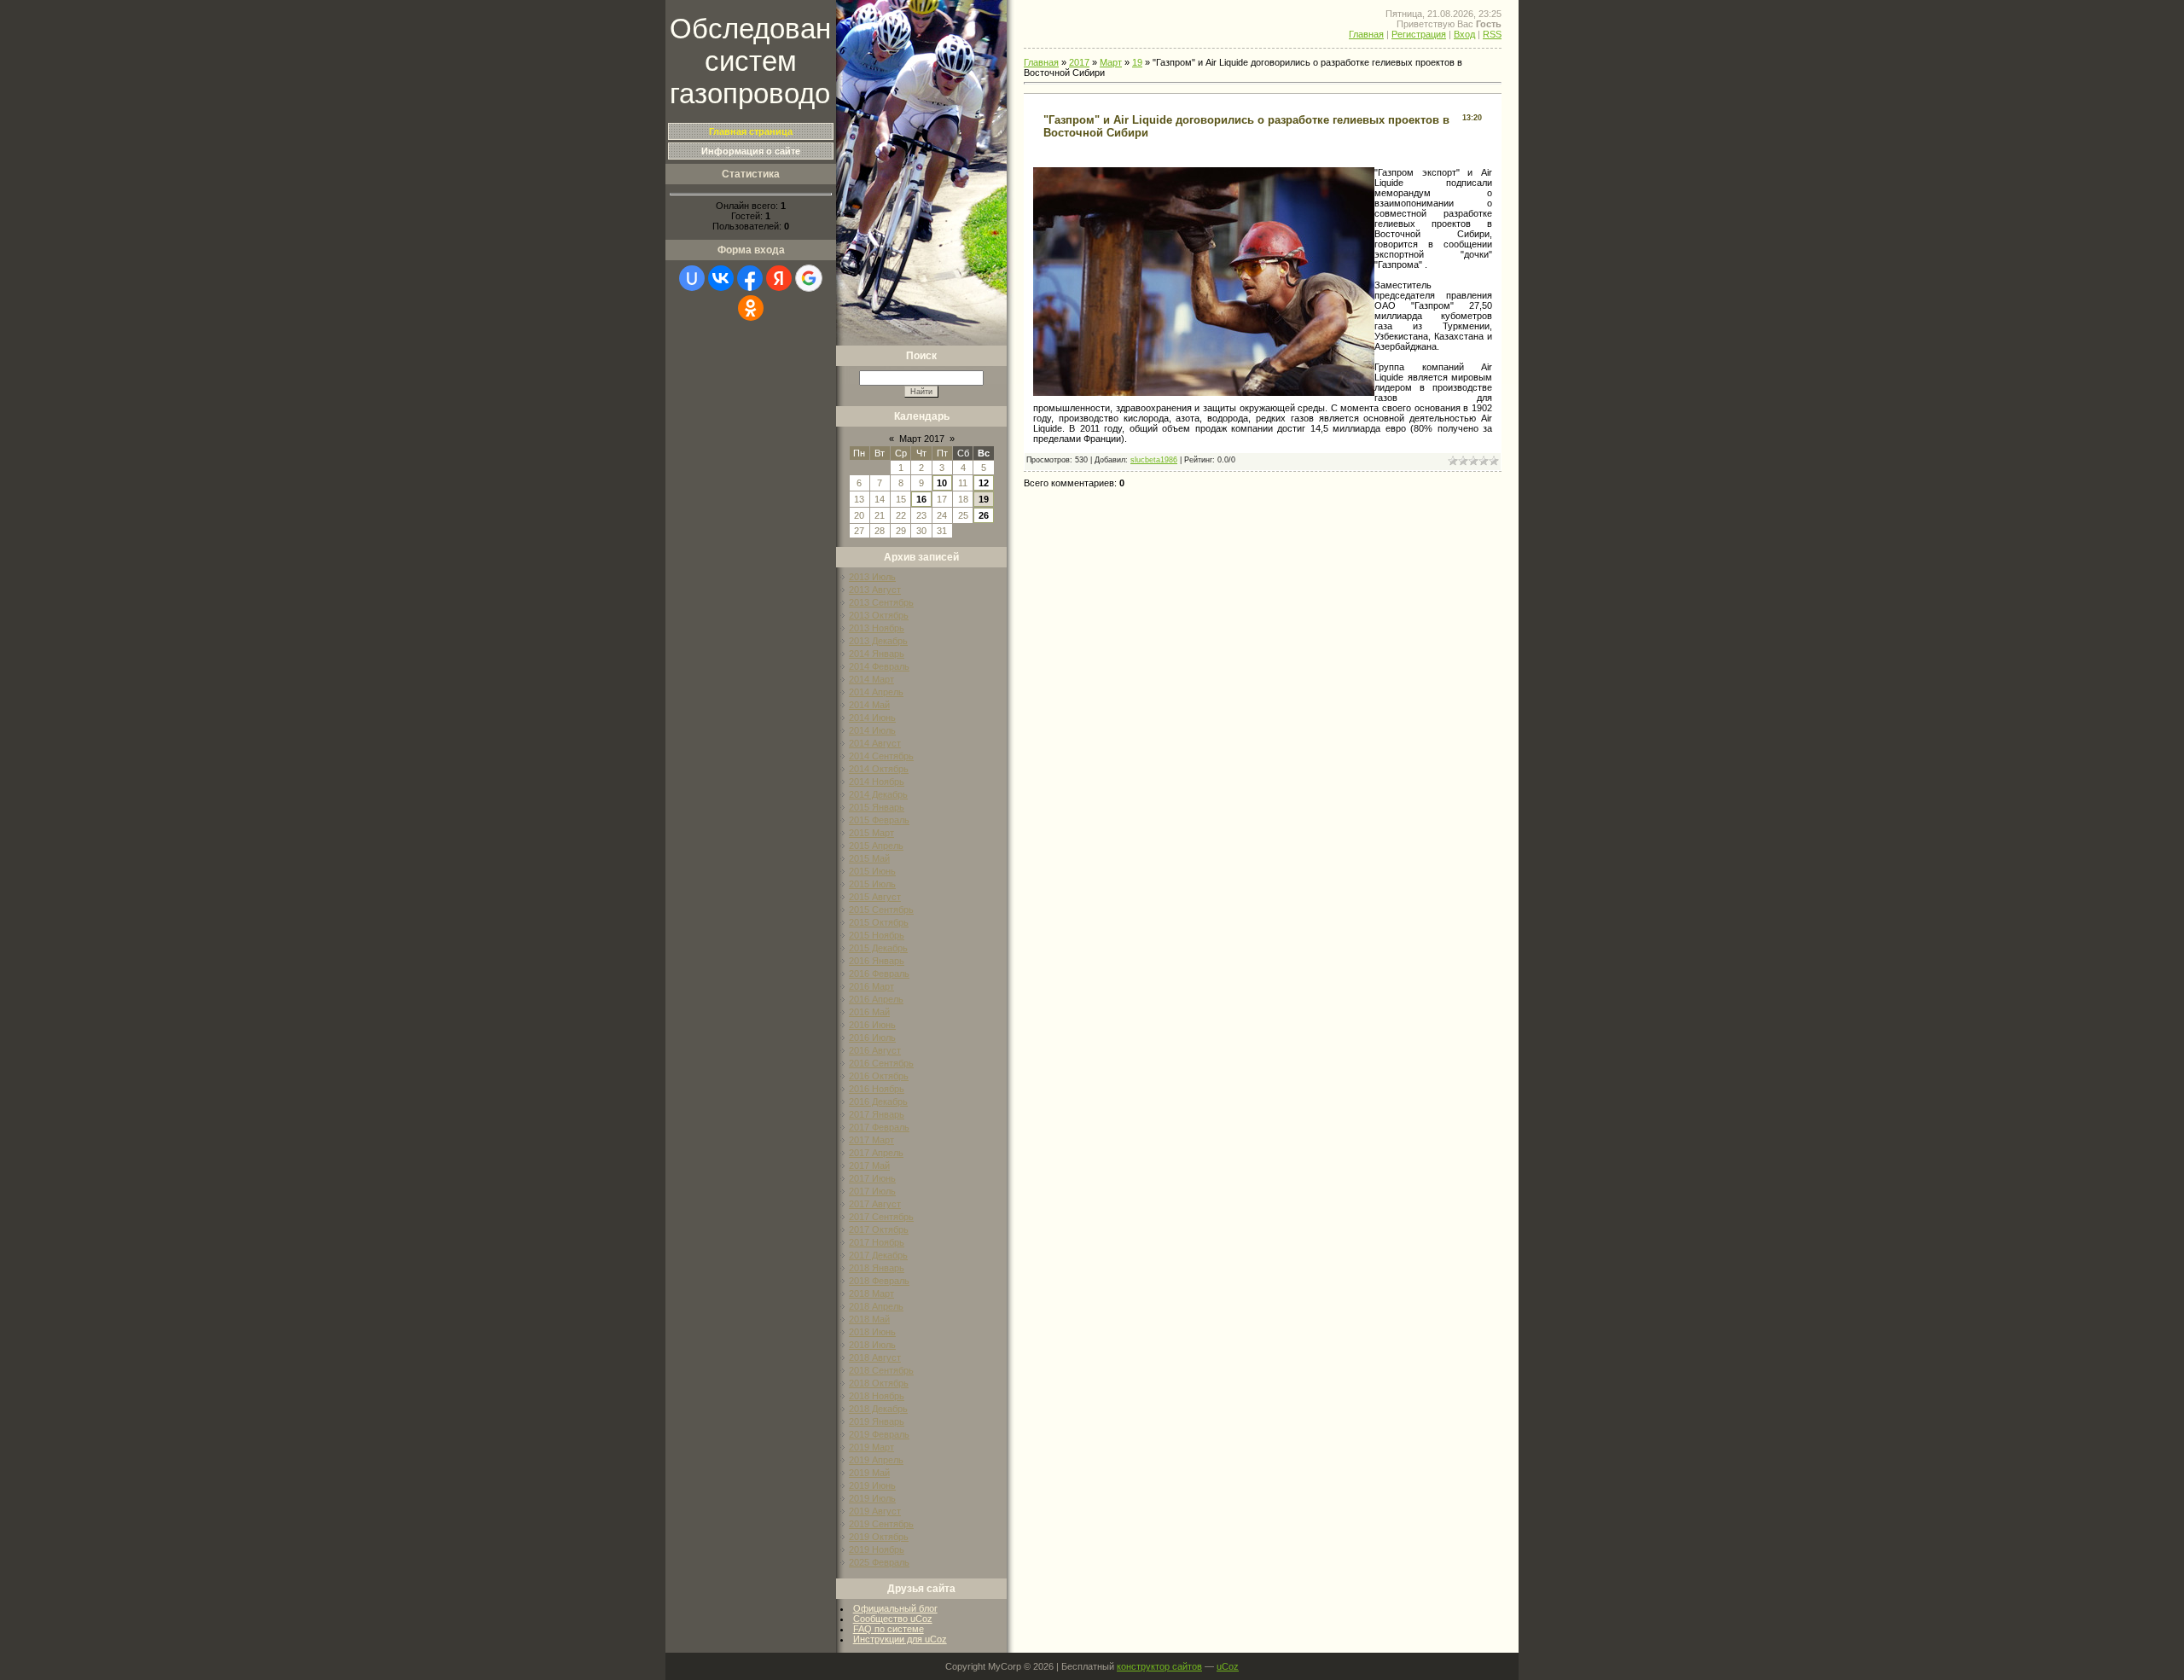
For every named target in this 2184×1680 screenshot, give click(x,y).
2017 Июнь (872, 1178)
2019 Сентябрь (881, 1524)
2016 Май (869, 1012)
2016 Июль (872, 1038)
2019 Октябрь (879, 1537)
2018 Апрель (876, 1306)
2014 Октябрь (879, 769)
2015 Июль (872, 884)
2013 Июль (872, 577)
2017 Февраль (879, 1127)
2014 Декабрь (878, 794)
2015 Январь (877, 807)
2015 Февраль (879, 820)
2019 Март (871, 1447)
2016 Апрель (876, 999)
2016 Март (871, 986)
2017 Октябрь (879, 1229)
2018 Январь (877, 1268)
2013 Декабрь (878, 641)
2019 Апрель (876, 1460)
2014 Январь (877, 654)
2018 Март (871, 1293)
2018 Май (869, 1319)
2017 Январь (877, 1114)
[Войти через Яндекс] (779, 278)
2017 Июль (872, 1191)
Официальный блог (895, 1608)
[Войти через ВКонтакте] (721, 278)
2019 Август (875, 1511)
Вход (1464, 34)
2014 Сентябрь (881, 756)
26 (984, 515)
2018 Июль (872, 1345)
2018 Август (875, 1357)
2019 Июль (872, 1498)
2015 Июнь (872, 871)
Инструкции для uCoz (900, 1639)
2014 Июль (872, 730)
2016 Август (875, 1050)
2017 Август (875, 1204)
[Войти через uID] (692, 278)
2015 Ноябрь (877, 935)
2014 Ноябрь (877, 782)
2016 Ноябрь (877, 1089)
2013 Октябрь (879, 615)
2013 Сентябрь (881, 602)
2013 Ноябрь (877, 628)
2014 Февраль (879, 666)
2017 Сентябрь (881, 1217)
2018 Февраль (879, 1281)
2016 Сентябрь (881, 1063)
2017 (1079, 62)
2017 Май (869, 1166)
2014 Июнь (872, 718)
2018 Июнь (872, 1332)
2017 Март (871, 1140)
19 (984, 499)
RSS (1492, 34)
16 (921, 499)
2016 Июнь (872, 1025)
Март (1111, 62)
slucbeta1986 (1154, 460)
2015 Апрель (876, 846)
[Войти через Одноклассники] (751, 308)
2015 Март (871, 833)
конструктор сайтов (1159, 1666)
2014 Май (869, 705)
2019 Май (869, 1473)
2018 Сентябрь (881, 1370)
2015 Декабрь (878, 948)
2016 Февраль (879, 974)
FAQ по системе (889, 1629)
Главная (1366, 34)
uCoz (1228, 1666)
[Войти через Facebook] (750, 278)
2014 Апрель (876, 692)
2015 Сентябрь (881, 910)
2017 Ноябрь (877, 1242)
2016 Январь (877, 961)
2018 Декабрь (878, 1409)
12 (984, 483)
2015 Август (875, 897)
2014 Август (875, 743)
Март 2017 (922, 439)
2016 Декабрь (878, 1102)
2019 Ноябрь (877, 1549)
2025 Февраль (879, 1562)
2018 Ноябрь (877, 1396)
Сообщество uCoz (893, 1619)
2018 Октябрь (879, 1383)
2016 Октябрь (879, 1076)
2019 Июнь (872, 1485)
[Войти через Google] (809, 278)
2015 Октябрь (879, 922)
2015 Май (869, 858)
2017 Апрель (876, 1153)
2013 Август (875, 590)
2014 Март (871, 679)
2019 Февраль (879, 1434)
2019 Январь (877, 1421)
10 (942, 483)
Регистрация (1419, 34)
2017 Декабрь (878, 1255)
